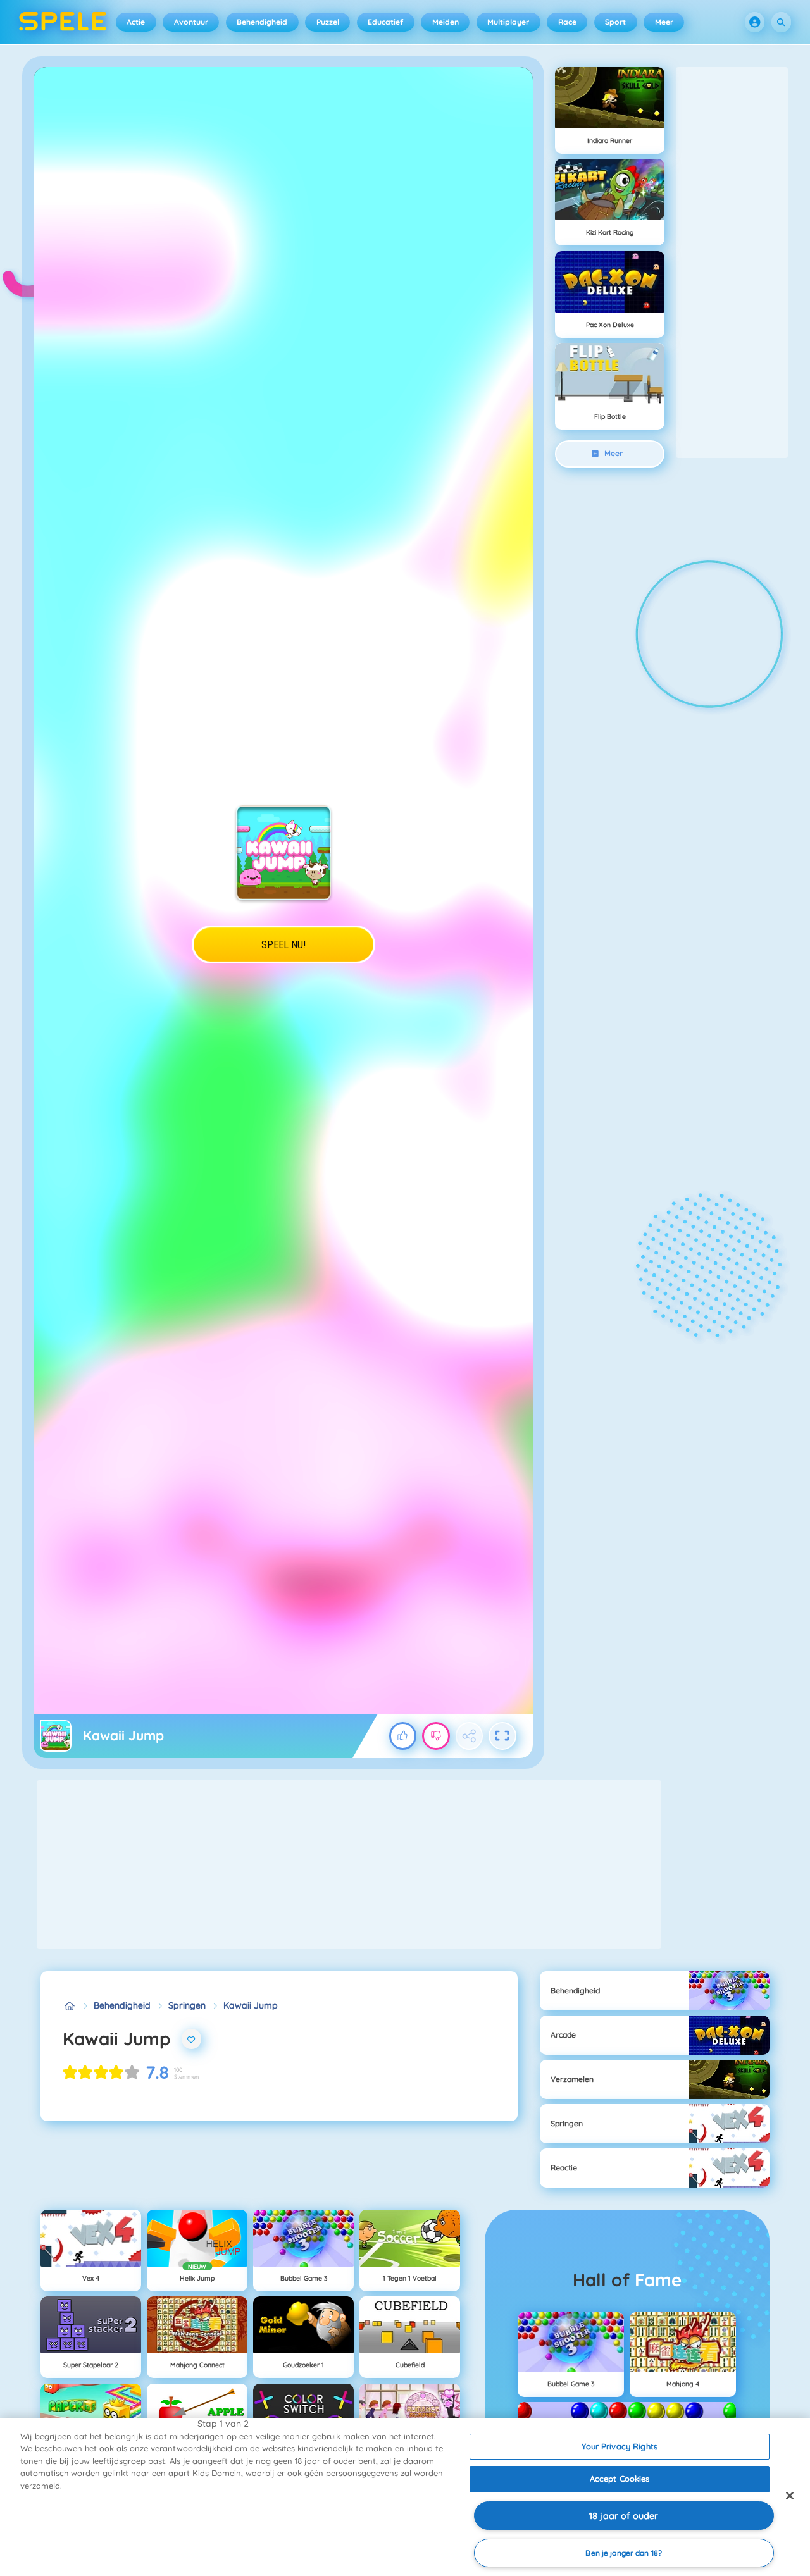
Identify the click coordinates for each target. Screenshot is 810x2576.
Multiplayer (508, 22)
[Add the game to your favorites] (192, 2039)
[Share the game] (470, 1736)
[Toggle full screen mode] (502, 1736)
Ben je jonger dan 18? (624, 2553)
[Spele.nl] (69, 2006)
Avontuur (191, 22)
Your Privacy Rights (619, 2446)
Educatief (385, 22)
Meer (664, 22)
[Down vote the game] (436, 1736)
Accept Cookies (620, 2479)
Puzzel (328, 22)
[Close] (790, 2496)
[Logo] (63, 22)
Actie (136, 22)
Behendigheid (262, 22)
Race (567, 22)
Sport (615, 22)
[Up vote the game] (403, 1736)
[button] (755, 22)
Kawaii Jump (251, 2005)
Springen (187, 2005)
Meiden (445, 22)
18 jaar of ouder (624, 2516)
